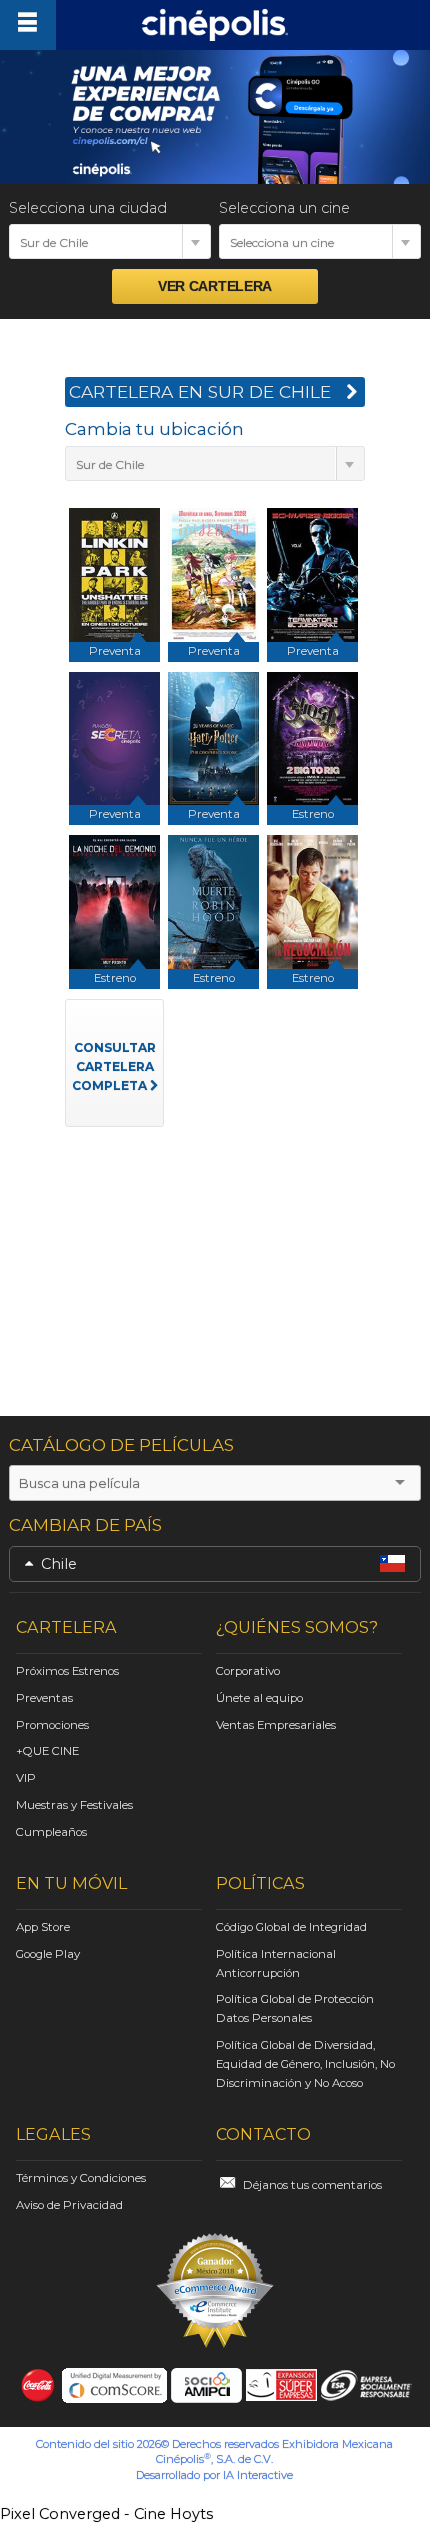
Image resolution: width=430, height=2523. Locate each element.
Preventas (44, 1698)
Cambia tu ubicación (154, 429)
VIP (26, 1778)
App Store (43, 1927)
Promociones (52, 1725)
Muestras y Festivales (74, 1805)
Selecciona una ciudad (88, 208)
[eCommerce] (215, 2290)
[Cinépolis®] (215, 24)
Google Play (48, 1954)
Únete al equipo (259, 1698)
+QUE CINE (47, 1751)
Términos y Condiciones (81, 2178)
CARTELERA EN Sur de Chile (200, 391)
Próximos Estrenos (67, 1671)
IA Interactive (258, 2475)
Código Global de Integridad (291, 1927)
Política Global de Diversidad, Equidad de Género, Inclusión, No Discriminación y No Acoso (305, 2064)
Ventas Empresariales (276, 1725)
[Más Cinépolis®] (27, 25)
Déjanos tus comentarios (312, 2185)
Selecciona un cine (284, 208)
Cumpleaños (51, 1832)
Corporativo (248, 1671)
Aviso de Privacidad (69, 2205)
